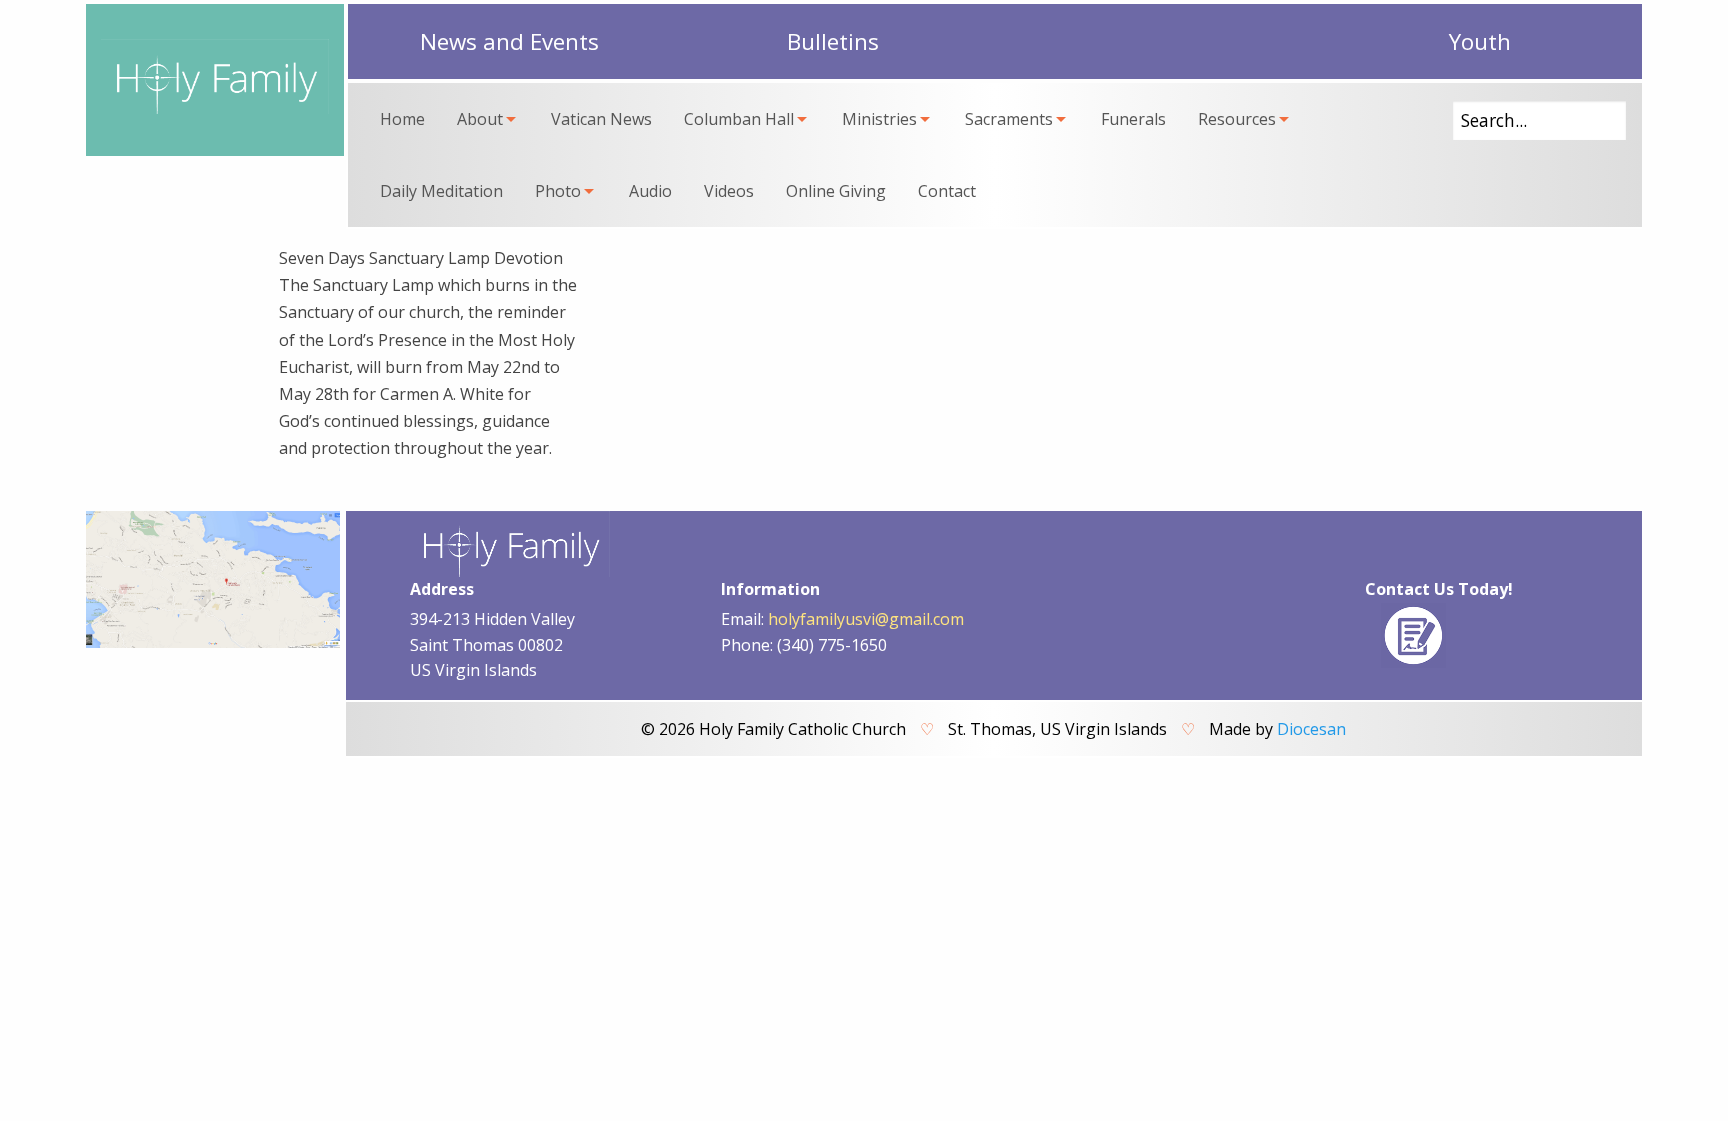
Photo (558, 191)
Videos (729, 191)
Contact (947, 191)
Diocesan (1311, 729)
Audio (650, 191)
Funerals (1133, 119)
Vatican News (601, 119)
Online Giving (836, 191)
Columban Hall (739, 119)
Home (402, 119)
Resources (1237, 119)
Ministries (879, 119)
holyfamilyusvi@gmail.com (866, 619)
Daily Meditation (441, 191)
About (480, 119)
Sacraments (1009, 119)
